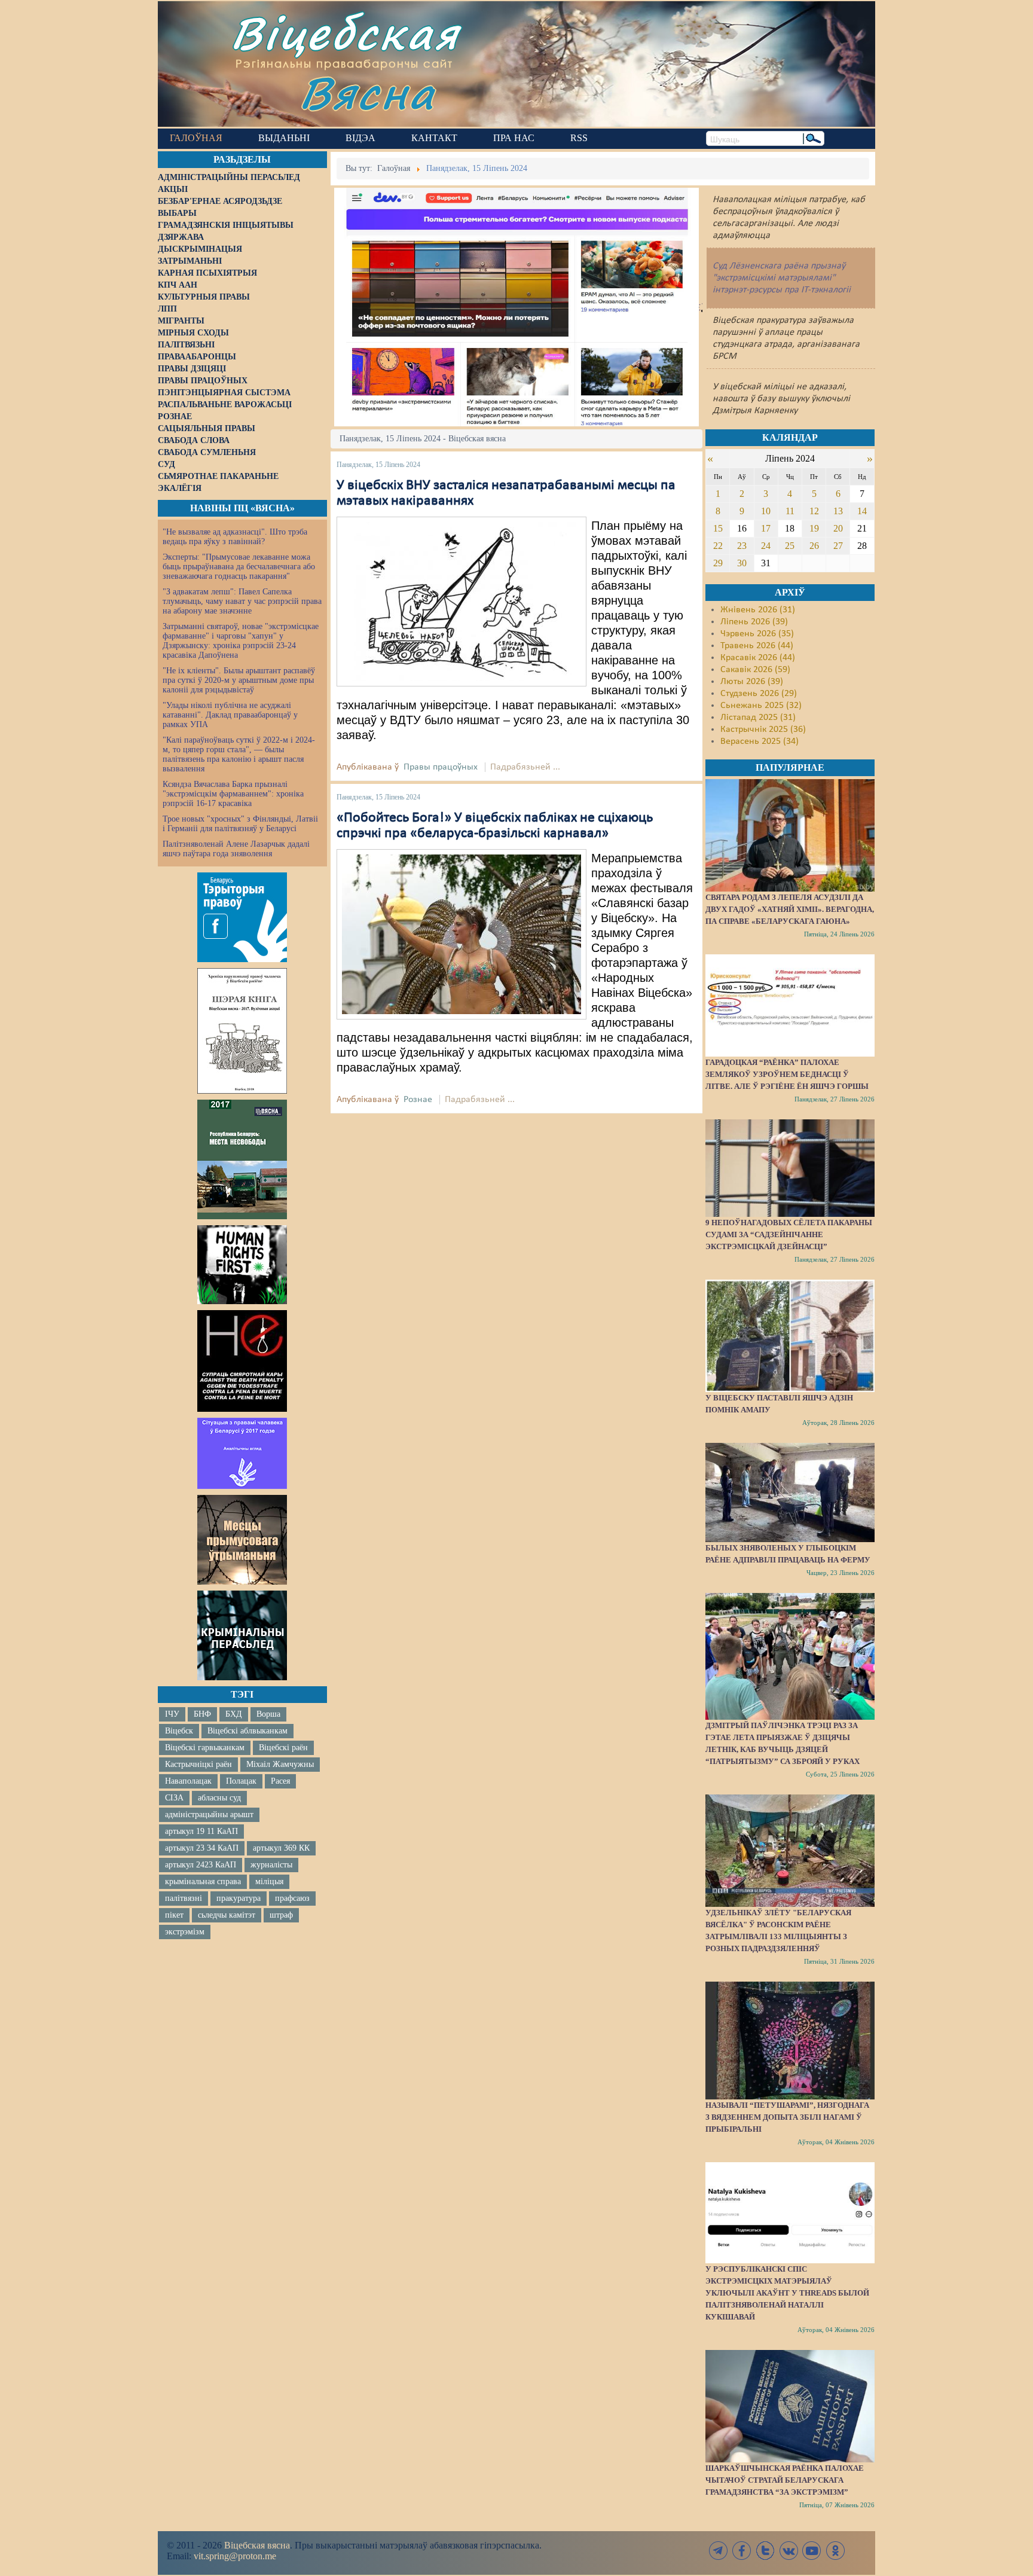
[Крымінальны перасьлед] (242, 1635)
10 (766, 511)
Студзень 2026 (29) (759, 694)
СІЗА (174, 1798)
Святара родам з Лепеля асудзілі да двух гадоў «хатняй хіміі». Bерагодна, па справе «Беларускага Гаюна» (790, 909)
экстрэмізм (185, 1932)
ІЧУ (172, 1714)
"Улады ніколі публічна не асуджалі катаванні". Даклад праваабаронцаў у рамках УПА (230, 715)
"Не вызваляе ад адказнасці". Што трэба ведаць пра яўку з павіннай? (235, 537)
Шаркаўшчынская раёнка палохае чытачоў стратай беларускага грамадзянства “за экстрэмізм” (785, 2480)
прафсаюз (292, 1898)
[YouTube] (812, 2551)
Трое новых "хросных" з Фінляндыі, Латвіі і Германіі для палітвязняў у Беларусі (240, 824)
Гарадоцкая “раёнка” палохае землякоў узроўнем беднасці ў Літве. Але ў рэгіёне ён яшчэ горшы (787, 1074)
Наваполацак (188, 1781)
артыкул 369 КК (281, 1848)
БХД (234, 1714)
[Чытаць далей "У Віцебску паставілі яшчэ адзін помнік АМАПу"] (790, 1336)
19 (814, 528)
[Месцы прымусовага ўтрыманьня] (242, 1540)
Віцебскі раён (283, 1748)
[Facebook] (742, 2551)
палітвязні (184, 1898)
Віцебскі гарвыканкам (205, 1748)
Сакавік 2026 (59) (755, 670)
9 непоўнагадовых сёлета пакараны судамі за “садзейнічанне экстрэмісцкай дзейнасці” (789, 1234)
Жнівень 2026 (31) (758, 610)
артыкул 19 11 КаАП (201, 1831)
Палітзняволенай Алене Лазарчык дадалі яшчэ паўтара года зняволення (236, 849)
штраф (281, 1915)
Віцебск (179, 1731)
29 (718, 563)
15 (718, 528)
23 (742, 546)
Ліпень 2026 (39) (754, 622)
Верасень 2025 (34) (760, 741)
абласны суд (219, 1798)
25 (790, 546)
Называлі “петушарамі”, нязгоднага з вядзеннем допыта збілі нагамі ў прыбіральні (787, 2117)
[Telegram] (719, 2551)
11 (790, 511)
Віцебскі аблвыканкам (247, 1731)
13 (838, 511)
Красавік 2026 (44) (758, 658)
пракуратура (239, 1898)
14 (862, 511)
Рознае (418, 1100)
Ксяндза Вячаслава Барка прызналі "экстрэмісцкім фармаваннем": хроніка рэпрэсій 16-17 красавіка (233, 794)
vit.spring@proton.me (235, 2556)
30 (742, 563)
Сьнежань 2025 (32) (761, 706)
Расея (280, 1781)
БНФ (202, 1714)
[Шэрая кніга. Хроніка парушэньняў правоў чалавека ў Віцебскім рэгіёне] (242, 1031)
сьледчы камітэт (227, 1915)
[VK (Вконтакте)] (788, 2551)
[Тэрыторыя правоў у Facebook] (242, 917)
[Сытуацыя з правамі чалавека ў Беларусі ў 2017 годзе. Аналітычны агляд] (242, 1453)
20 (838, 528)
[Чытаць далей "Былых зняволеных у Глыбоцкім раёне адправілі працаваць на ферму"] (790, 1493)
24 (766, 546)
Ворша (268, 1714)
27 (838, 546)
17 (766, 528)
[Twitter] (765, 2551)
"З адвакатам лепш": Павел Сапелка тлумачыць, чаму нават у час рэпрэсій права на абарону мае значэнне (242, 601)
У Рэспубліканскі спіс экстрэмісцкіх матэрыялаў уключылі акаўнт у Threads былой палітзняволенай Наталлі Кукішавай (787, 2293)
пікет (174, 1915)
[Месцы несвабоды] (242, 1159)
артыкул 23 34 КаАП (202, 1848)
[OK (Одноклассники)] (835, 2551)
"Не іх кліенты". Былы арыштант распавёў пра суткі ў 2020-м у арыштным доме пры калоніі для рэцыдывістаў (239, 680)
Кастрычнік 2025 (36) (763, 730)
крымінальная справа (203, 1881)
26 (814, 546)
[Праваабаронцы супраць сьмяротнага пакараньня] (242, 1361)
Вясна (367, 92)
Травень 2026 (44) (757, 646)
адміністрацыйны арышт (209, 1815)
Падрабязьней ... (525, 767)
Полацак (241, 1781)
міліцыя (269, 1881)
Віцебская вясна (257, 2545)
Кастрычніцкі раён (198, 1764)
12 (814, 511)
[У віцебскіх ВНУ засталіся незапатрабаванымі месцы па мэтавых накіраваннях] (462, 602)
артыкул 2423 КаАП (201, 1865)
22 (718, 546)
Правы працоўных (441, 767)
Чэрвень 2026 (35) (757, 634)
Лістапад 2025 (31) (758, 718)
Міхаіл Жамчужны (280, 1764)
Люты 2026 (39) (752, 682)
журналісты (271, 1865)
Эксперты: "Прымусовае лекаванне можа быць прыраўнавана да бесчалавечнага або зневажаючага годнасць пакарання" (239, 567)
